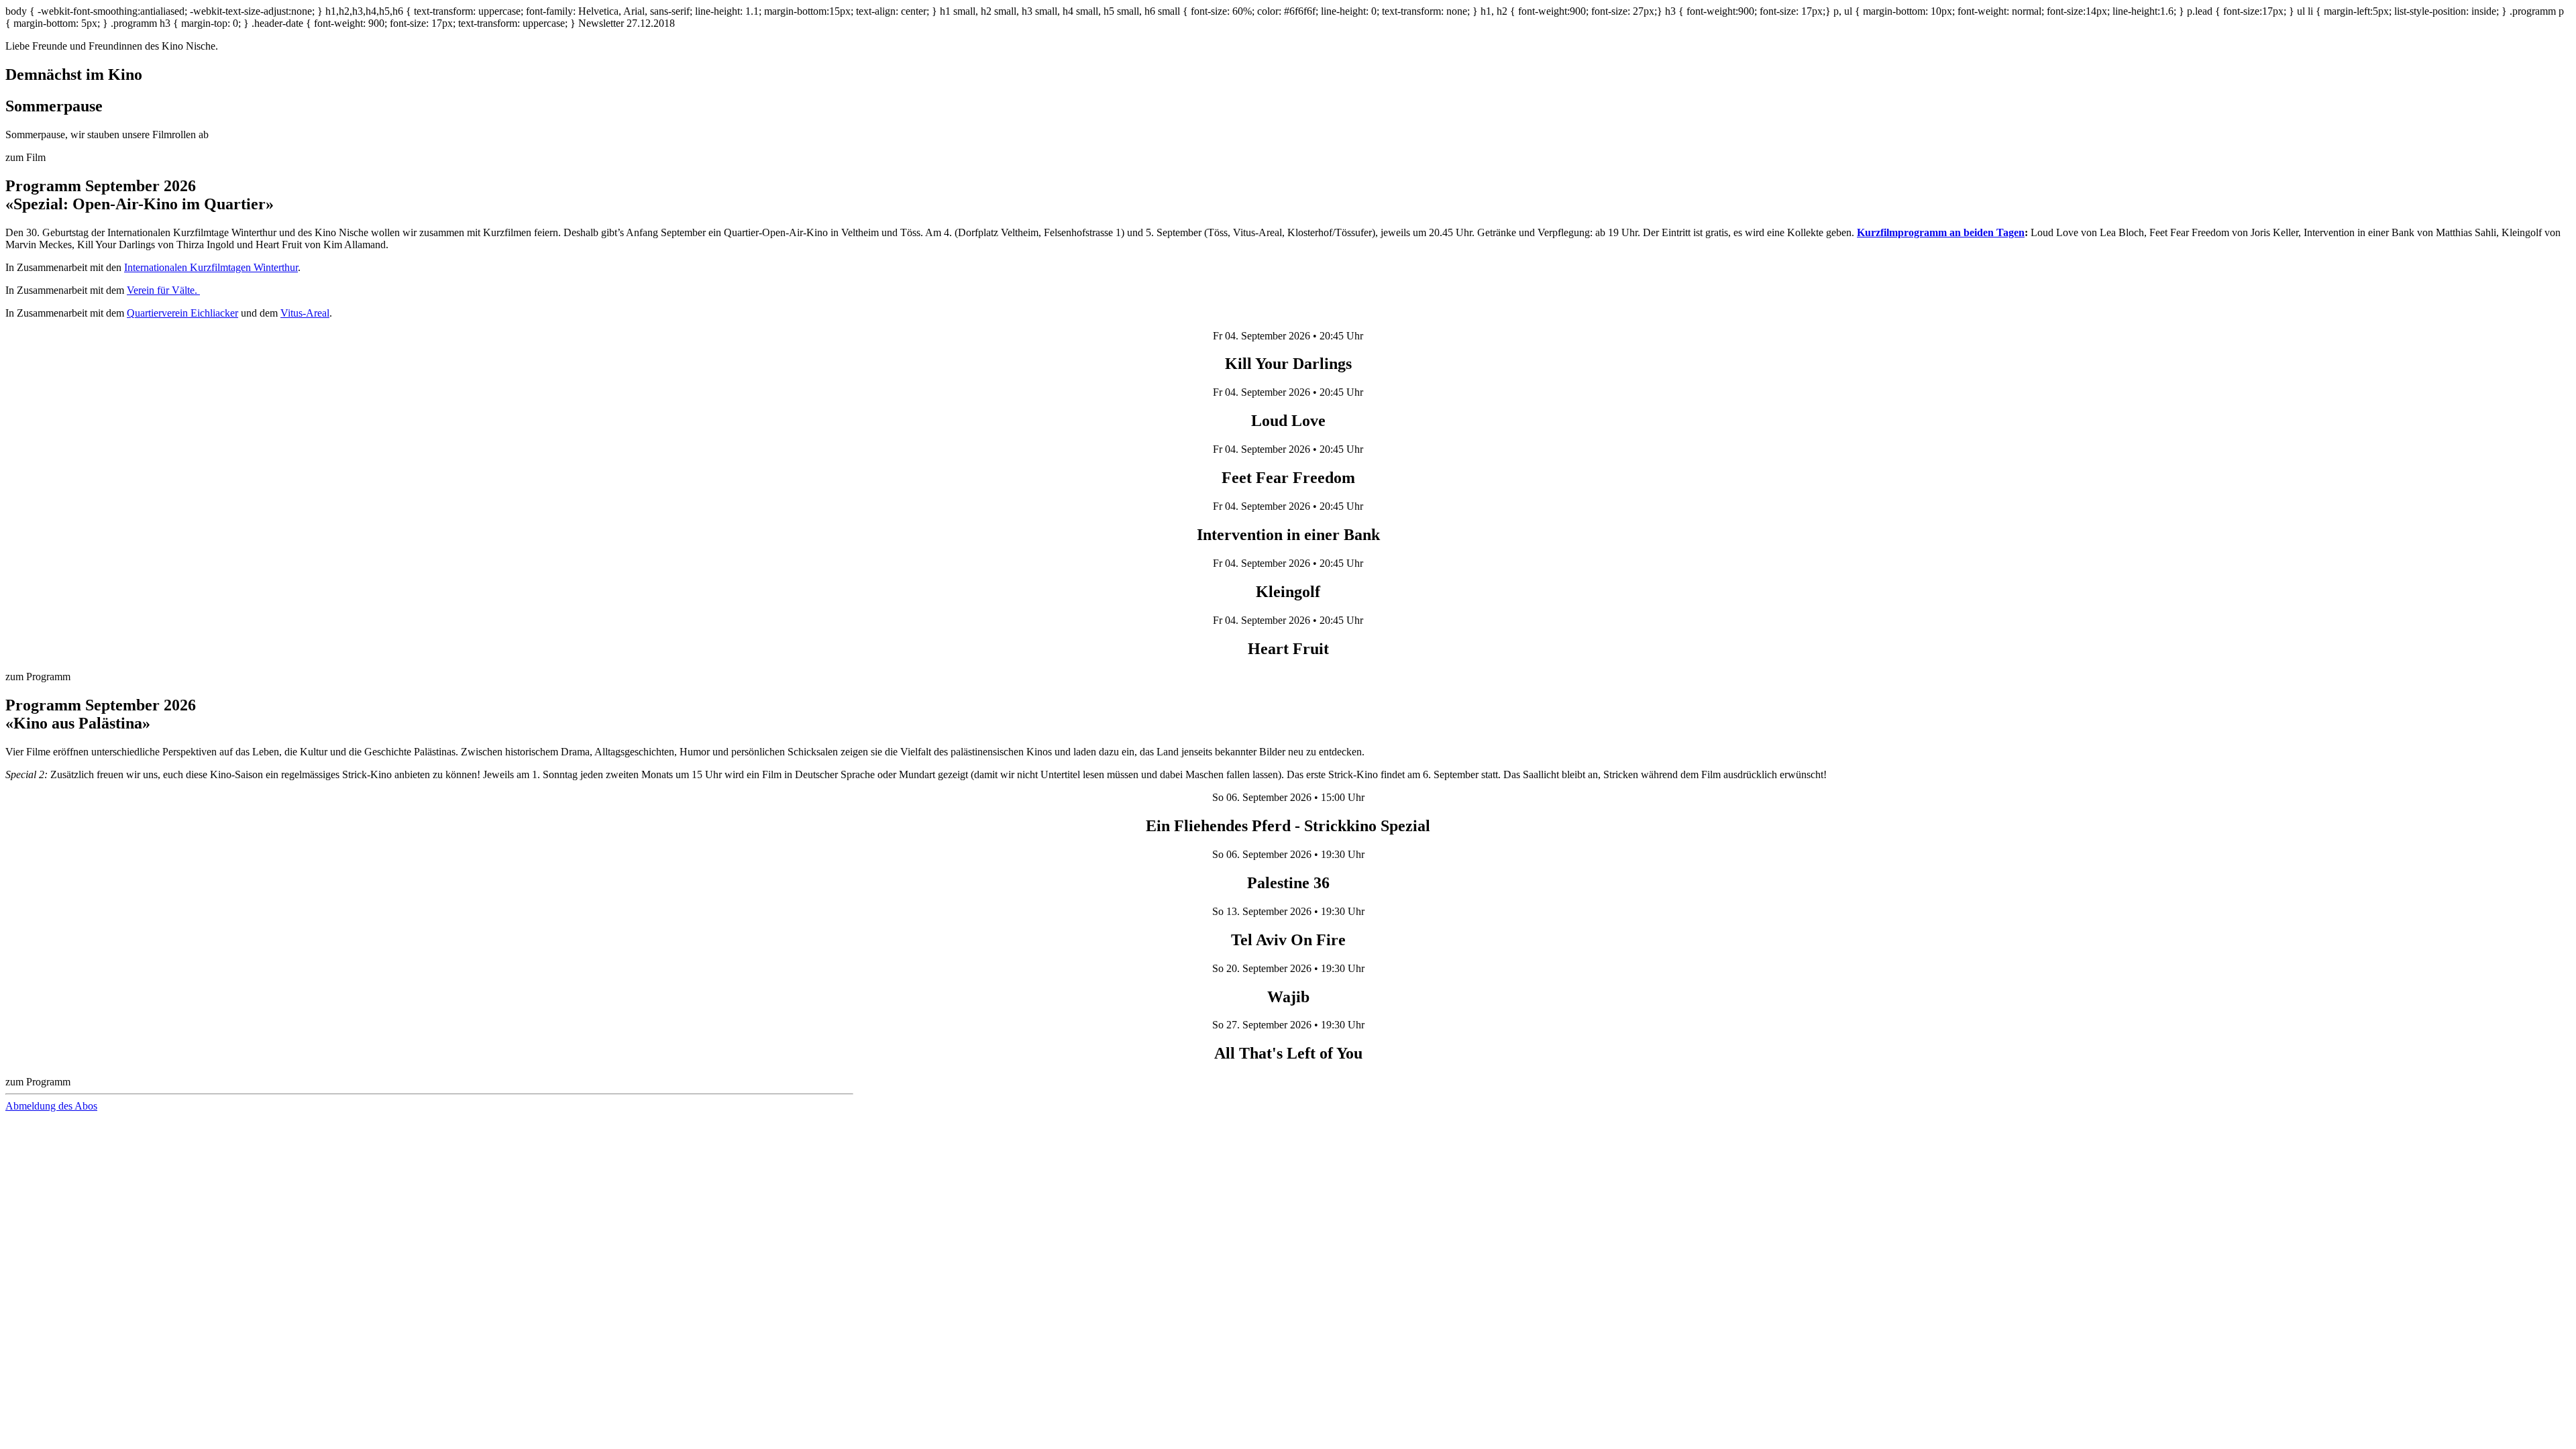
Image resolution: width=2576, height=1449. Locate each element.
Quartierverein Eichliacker (182, 313)
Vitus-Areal (305, 313)
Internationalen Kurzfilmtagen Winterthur (211, 267)
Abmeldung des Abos (51, 1106)
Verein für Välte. (163, 290)
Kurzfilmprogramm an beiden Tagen (1941, 232)
